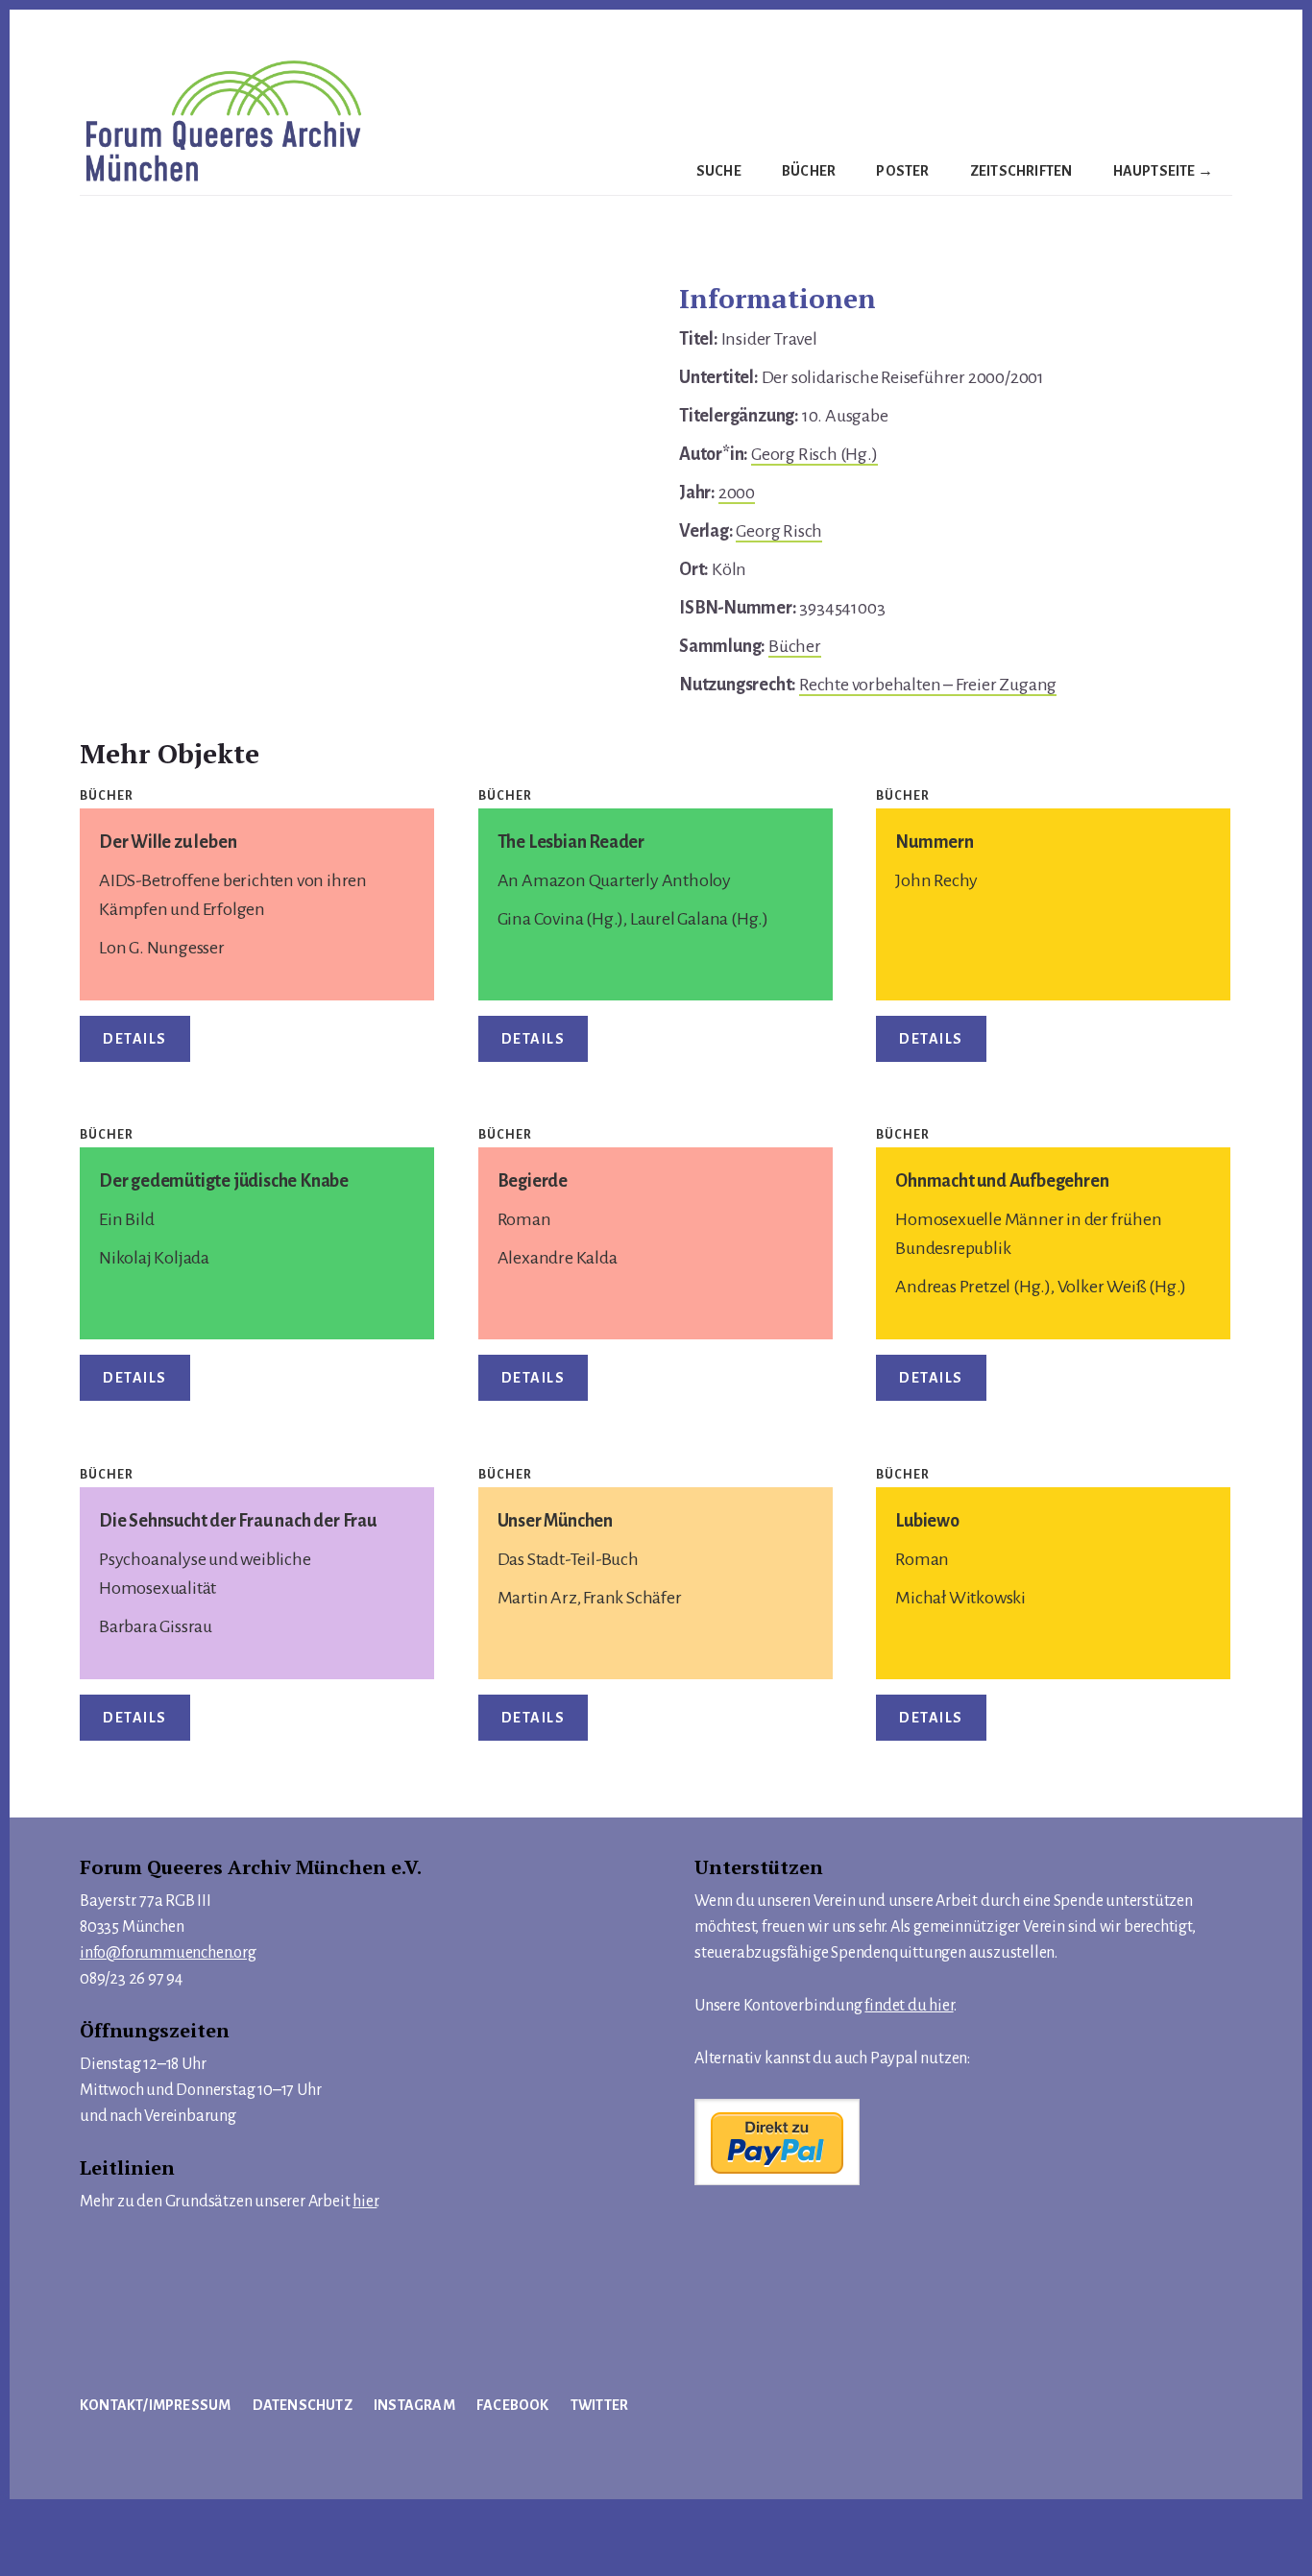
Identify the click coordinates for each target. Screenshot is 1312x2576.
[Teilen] (131, 2528)
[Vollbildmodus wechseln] (78, 2528)
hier (364, 2202)
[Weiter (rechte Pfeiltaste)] (78, 2561)
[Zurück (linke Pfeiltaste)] (25, 2561)
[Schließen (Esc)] (182, 2528)
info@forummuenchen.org (168, 1953)
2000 (737, 493)
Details (135, 1039)
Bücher (795, 646)
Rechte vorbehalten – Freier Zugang (928, 685)
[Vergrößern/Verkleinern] (25, 2528)
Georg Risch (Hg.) (814, 454)
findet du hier (909, 2006)
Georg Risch (779, 531)
